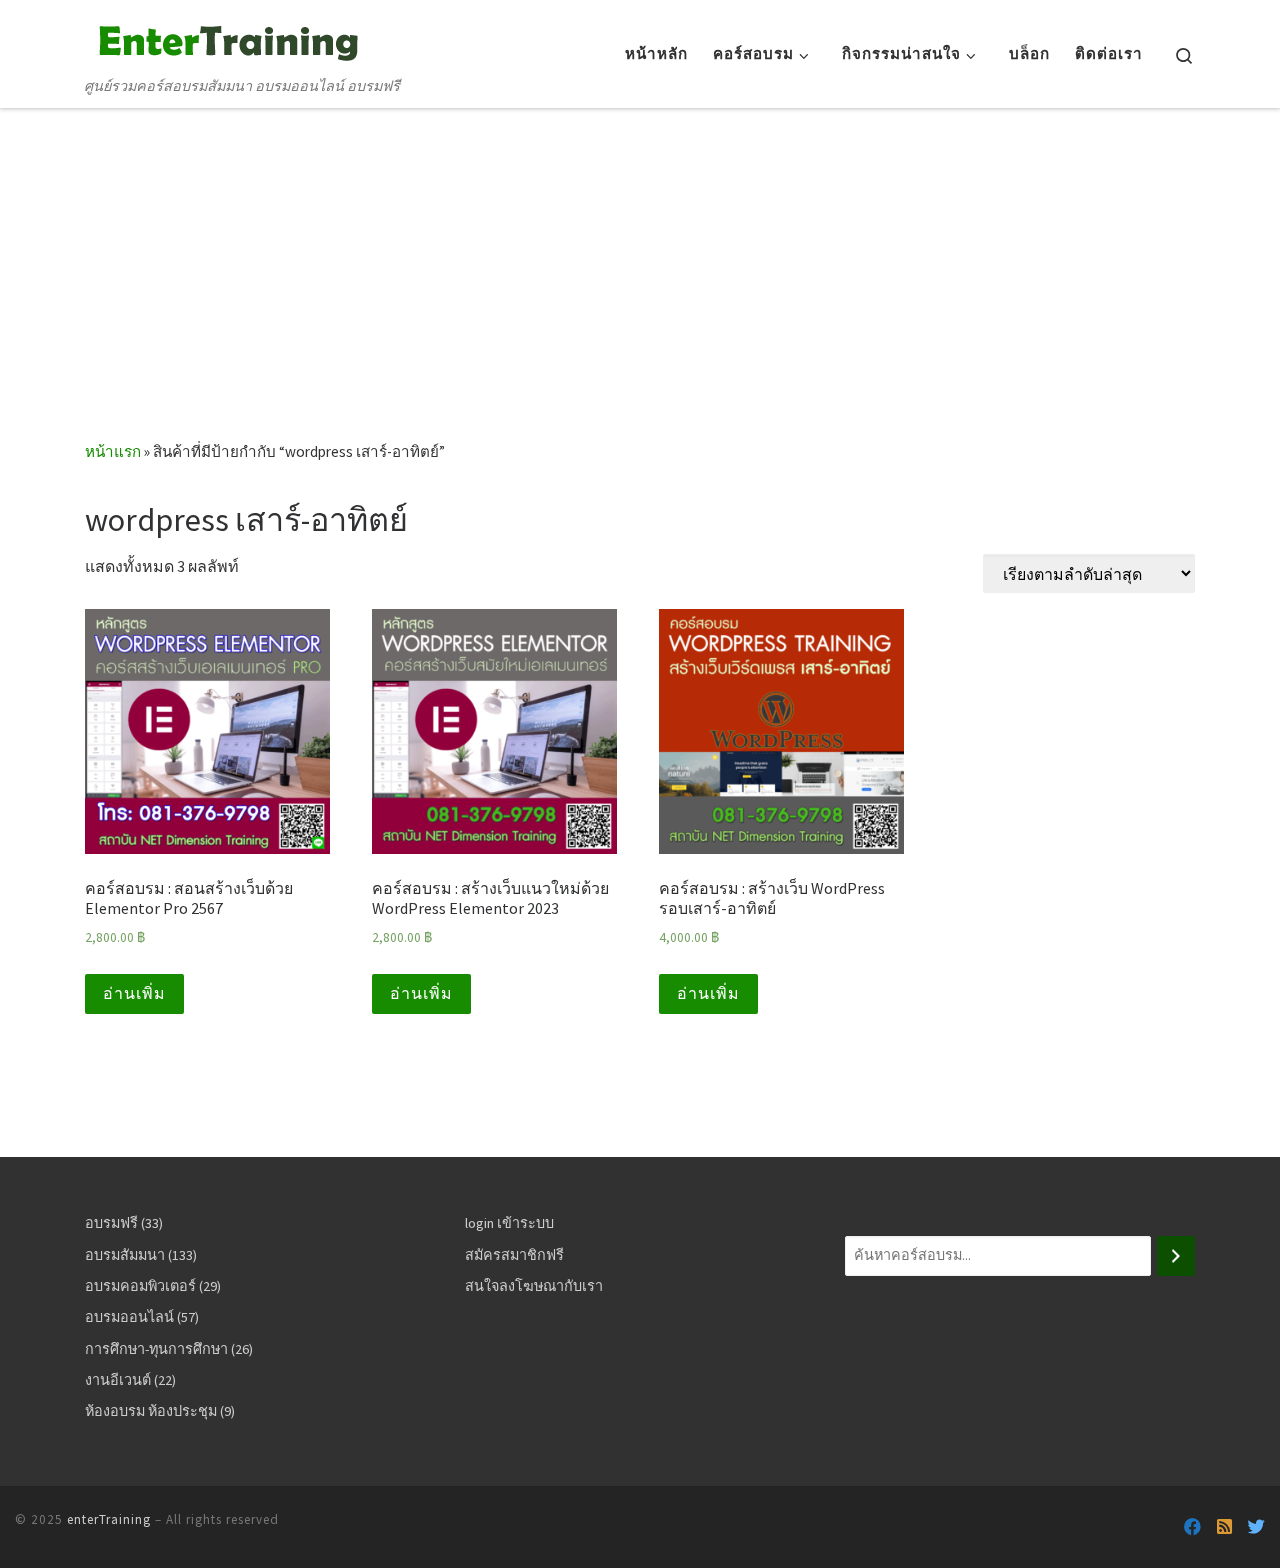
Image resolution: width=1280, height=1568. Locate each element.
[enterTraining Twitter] (1256, 1527)
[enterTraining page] (1192, 1527)
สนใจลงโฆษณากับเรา (534, 1286)
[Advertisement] (640, 290)
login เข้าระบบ (509, 1223)
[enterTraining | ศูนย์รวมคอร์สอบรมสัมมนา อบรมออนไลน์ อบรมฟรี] (225, 39)
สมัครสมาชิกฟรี (514, 1255)
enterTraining (109, 1519)
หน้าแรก (113, 451)
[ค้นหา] (1176, 1256)
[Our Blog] (1224, 1527)
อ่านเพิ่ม (134, 993)
